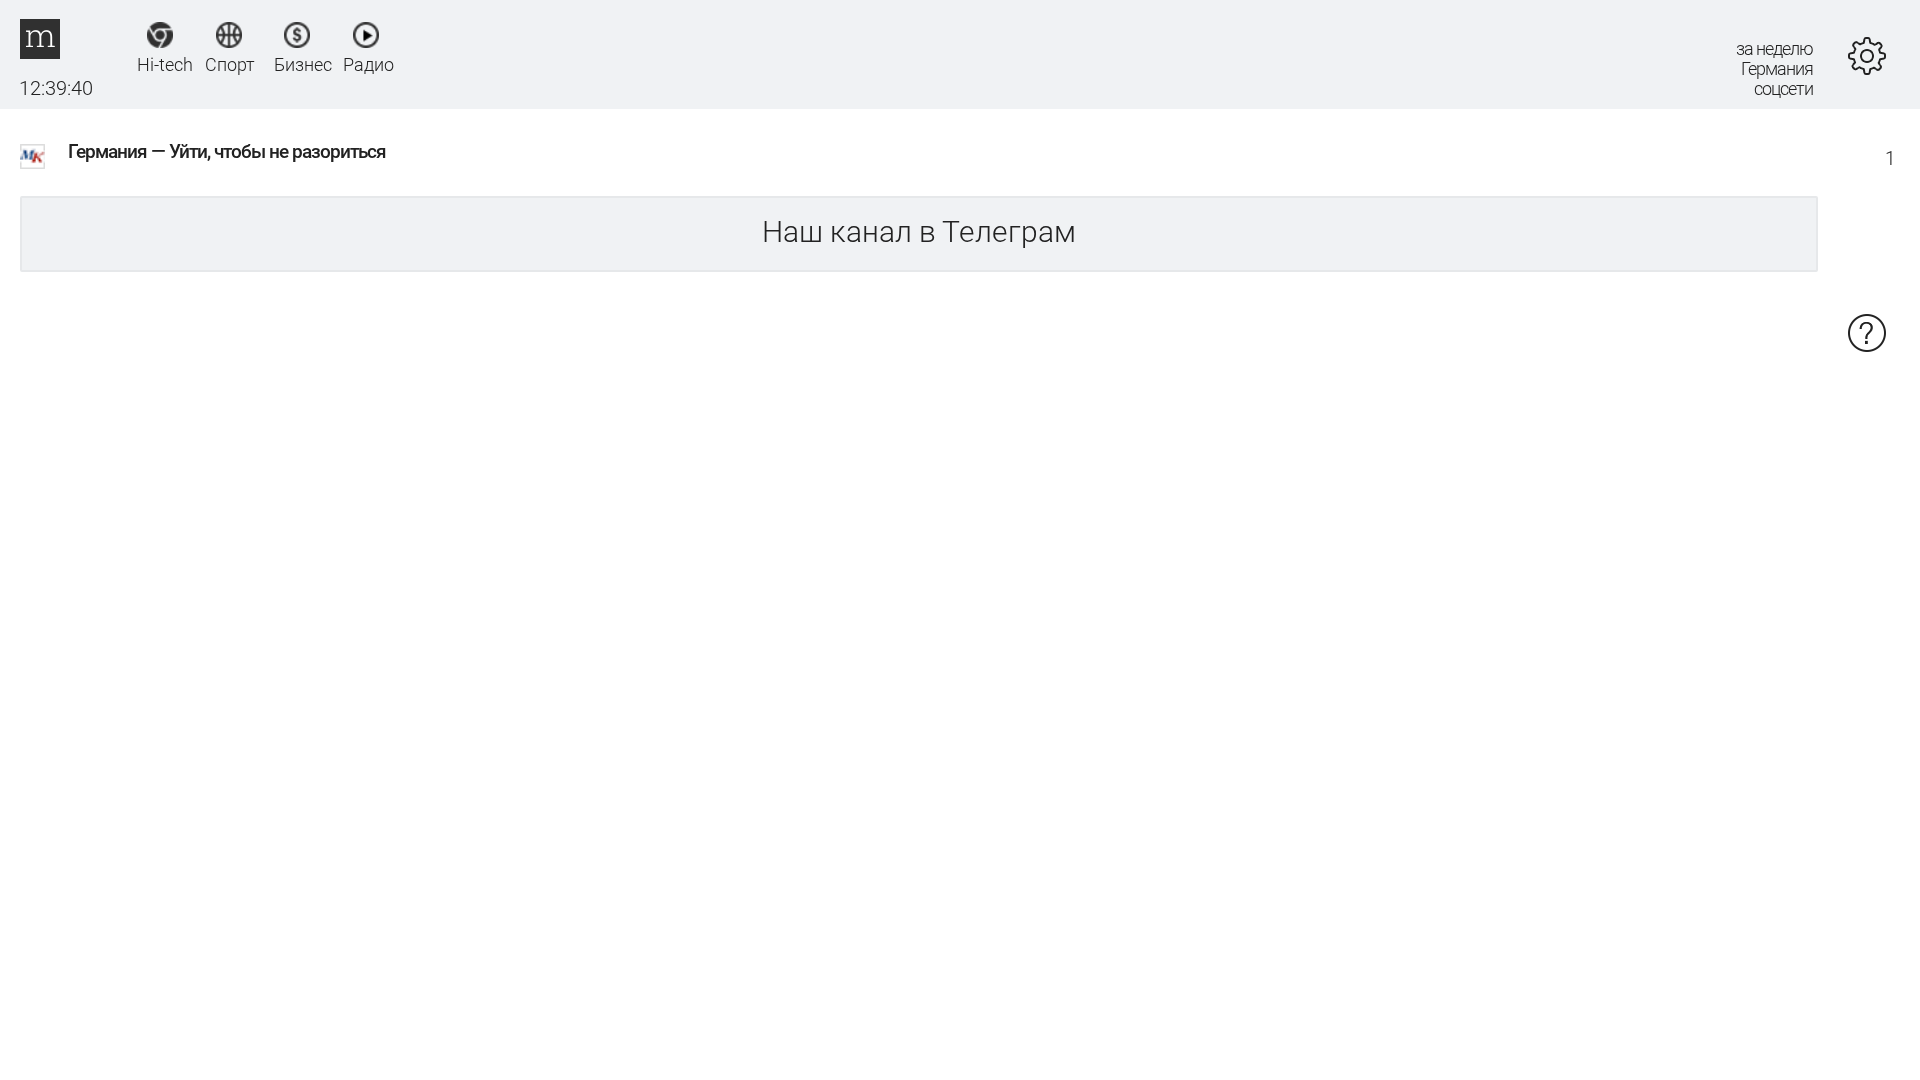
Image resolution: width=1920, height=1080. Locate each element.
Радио (366, 64)
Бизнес (297, 64)
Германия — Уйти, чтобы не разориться (227, 151)
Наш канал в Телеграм (919, 231)
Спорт (228, 64)
